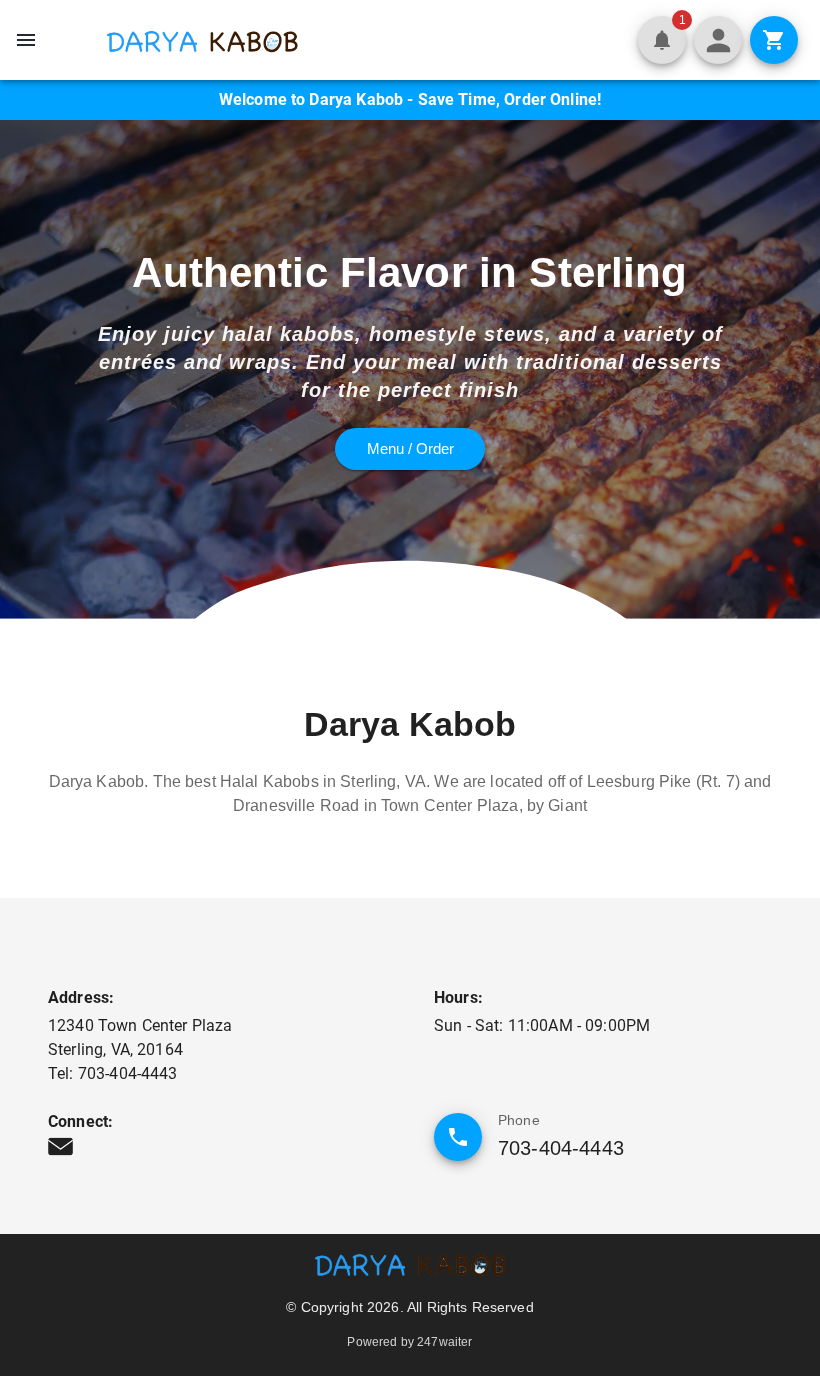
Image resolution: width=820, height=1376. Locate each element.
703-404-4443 (561, 1148)
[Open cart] (774, 40)
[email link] (60, 1146)
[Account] (718, 40)
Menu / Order (410, 448)
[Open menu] (26, 40)
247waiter (444, 1342)
